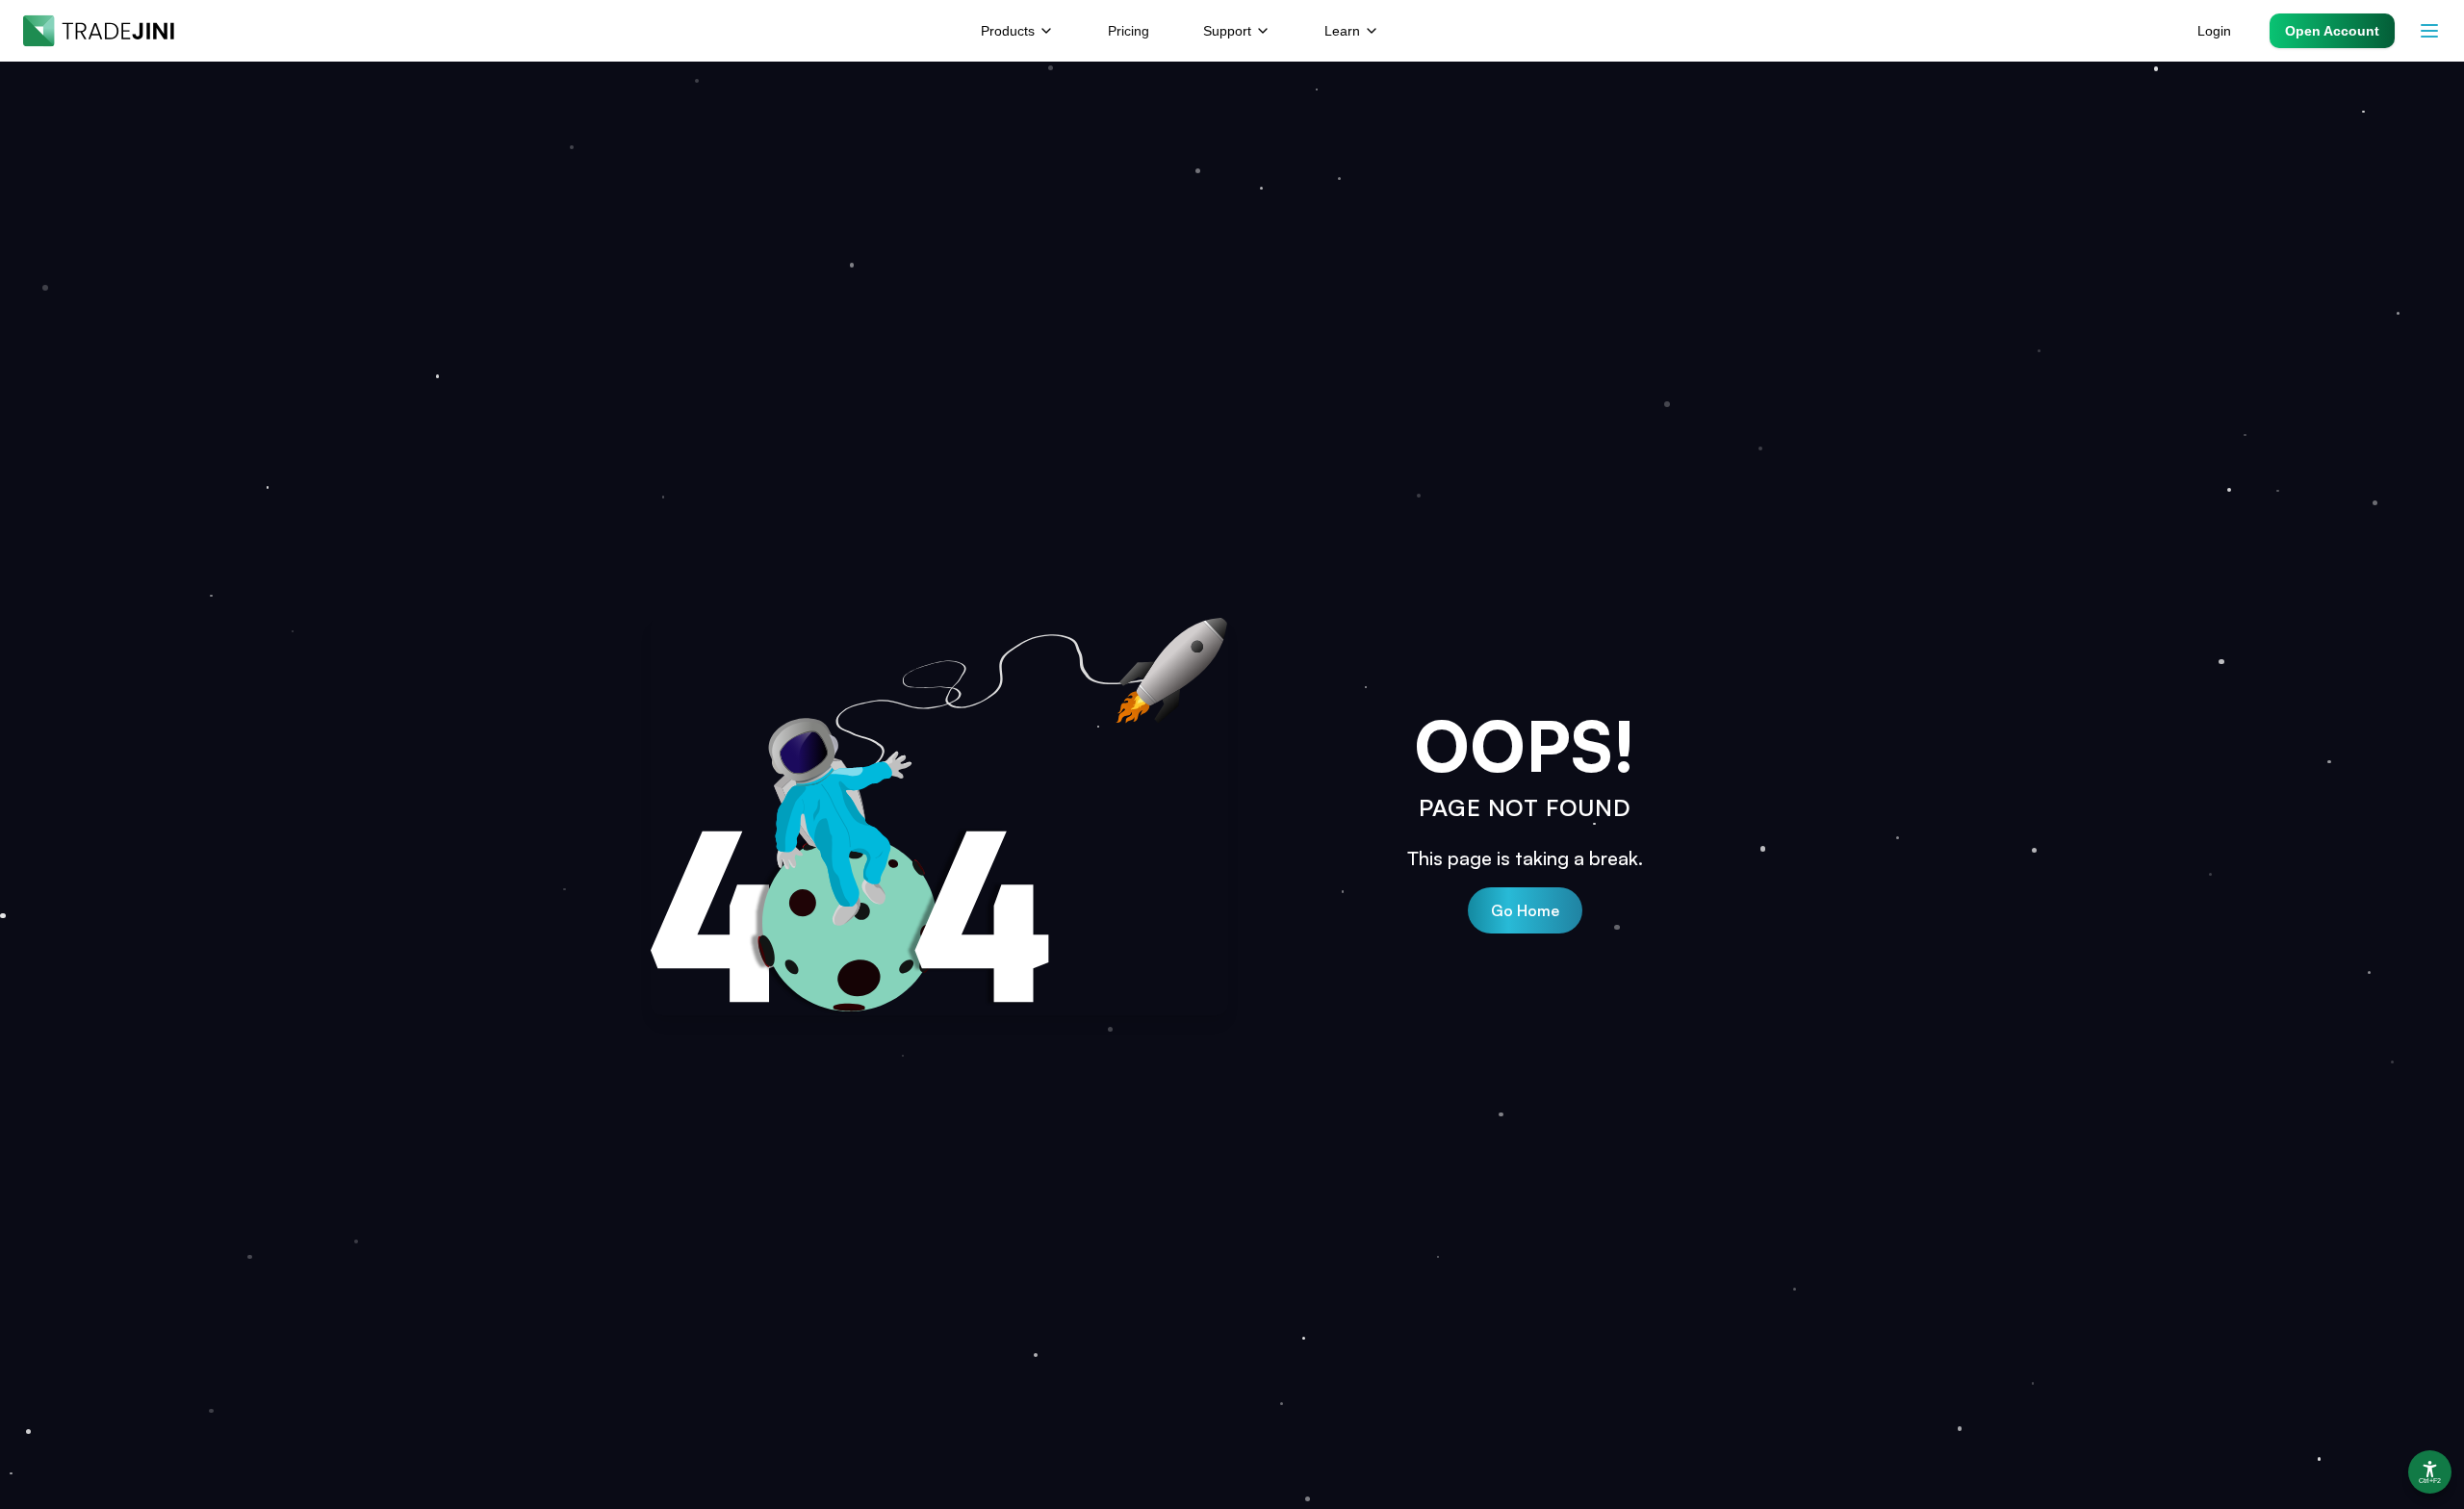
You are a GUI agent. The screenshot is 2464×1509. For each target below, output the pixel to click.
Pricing (1129, 31)
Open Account (2332, 31)
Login (2214, 31)
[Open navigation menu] (2429, 31)
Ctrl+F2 (2430, 1481)
